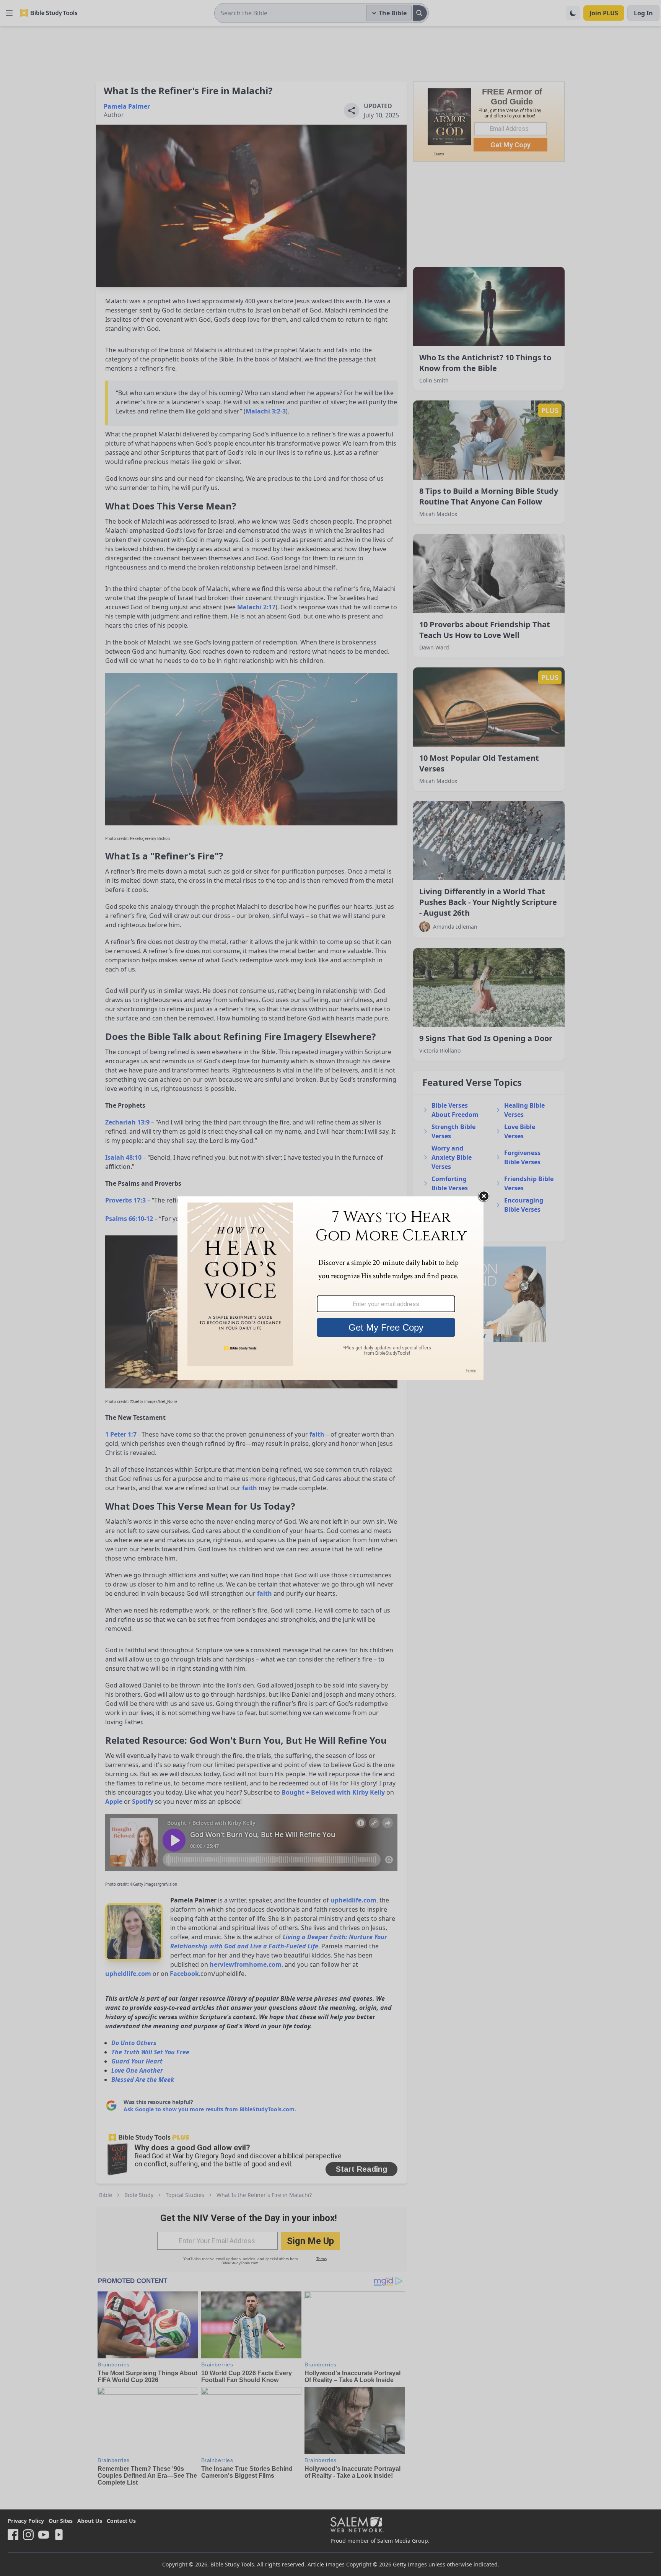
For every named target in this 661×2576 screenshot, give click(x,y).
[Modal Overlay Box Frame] (330, 1288)
